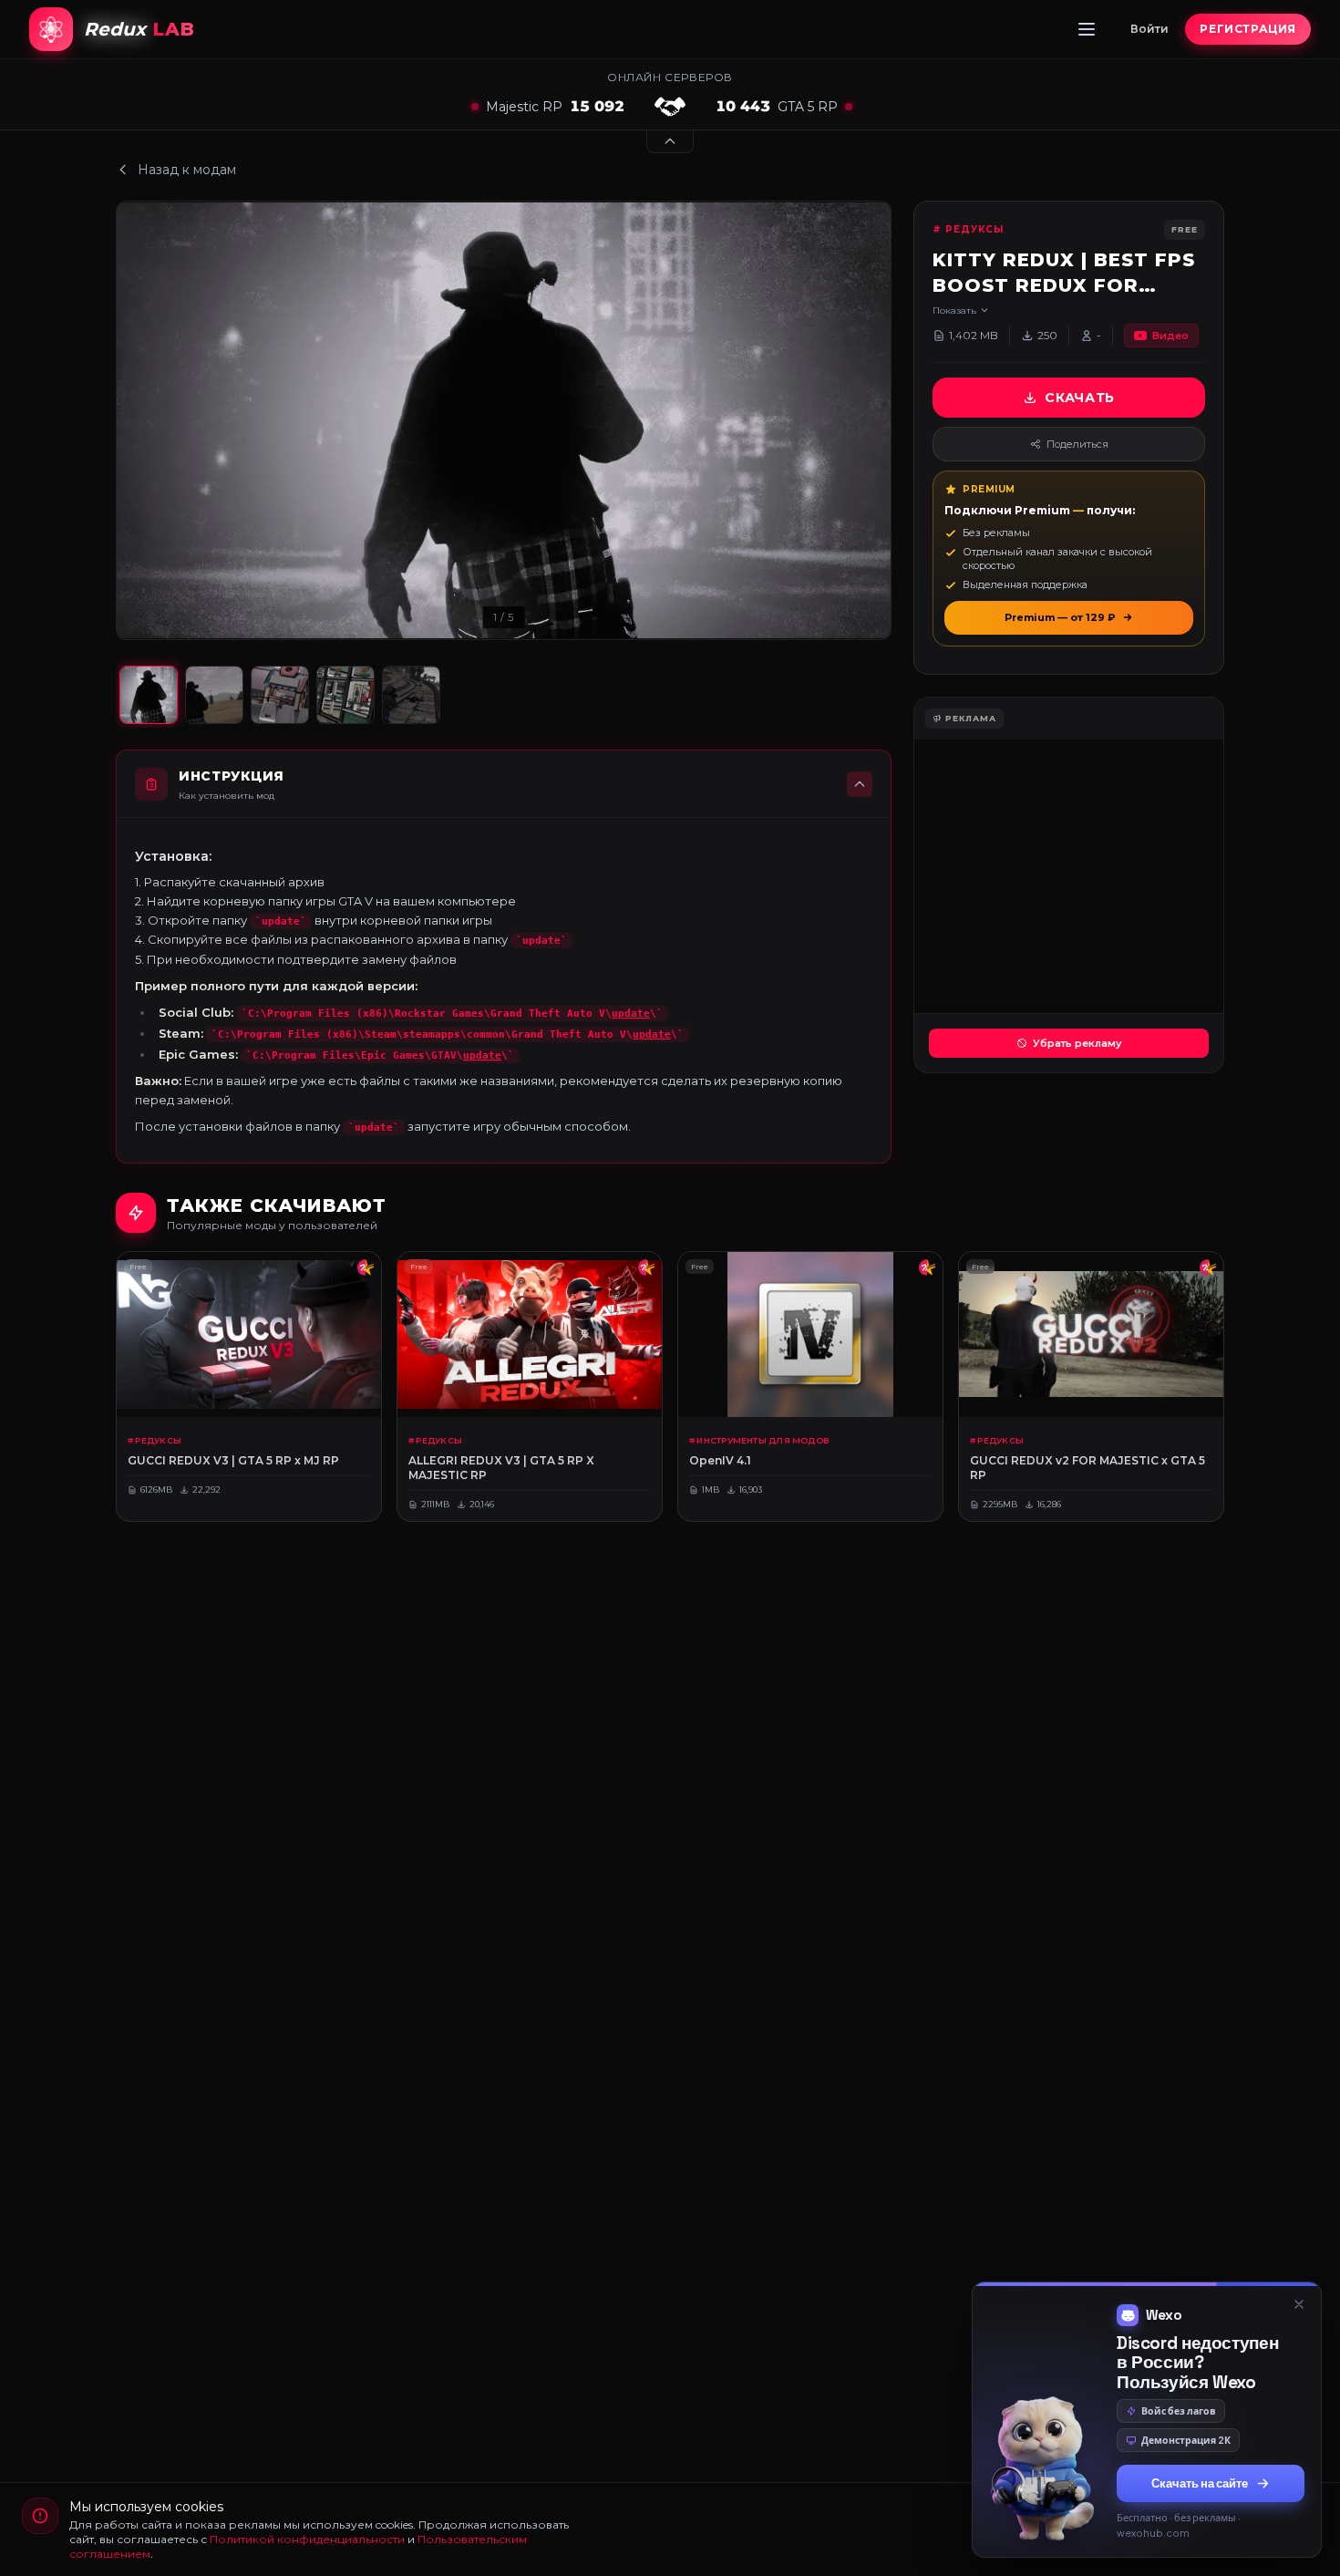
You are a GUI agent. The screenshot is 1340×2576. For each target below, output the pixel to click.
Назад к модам (187, 170)
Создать (1030, 2492)
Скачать (1080, 398)
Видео (1170, 336)
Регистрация (1248, 29)
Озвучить (1201, 2492)
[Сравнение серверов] (670, 107)
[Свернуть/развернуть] (670, 142)
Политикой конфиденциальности (307, 2539)
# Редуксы (968, 229)
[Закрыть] (1299, 2213)
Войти (1149, 29)
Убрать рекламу (1077, 1043)
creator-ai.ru (1193, 2536)
